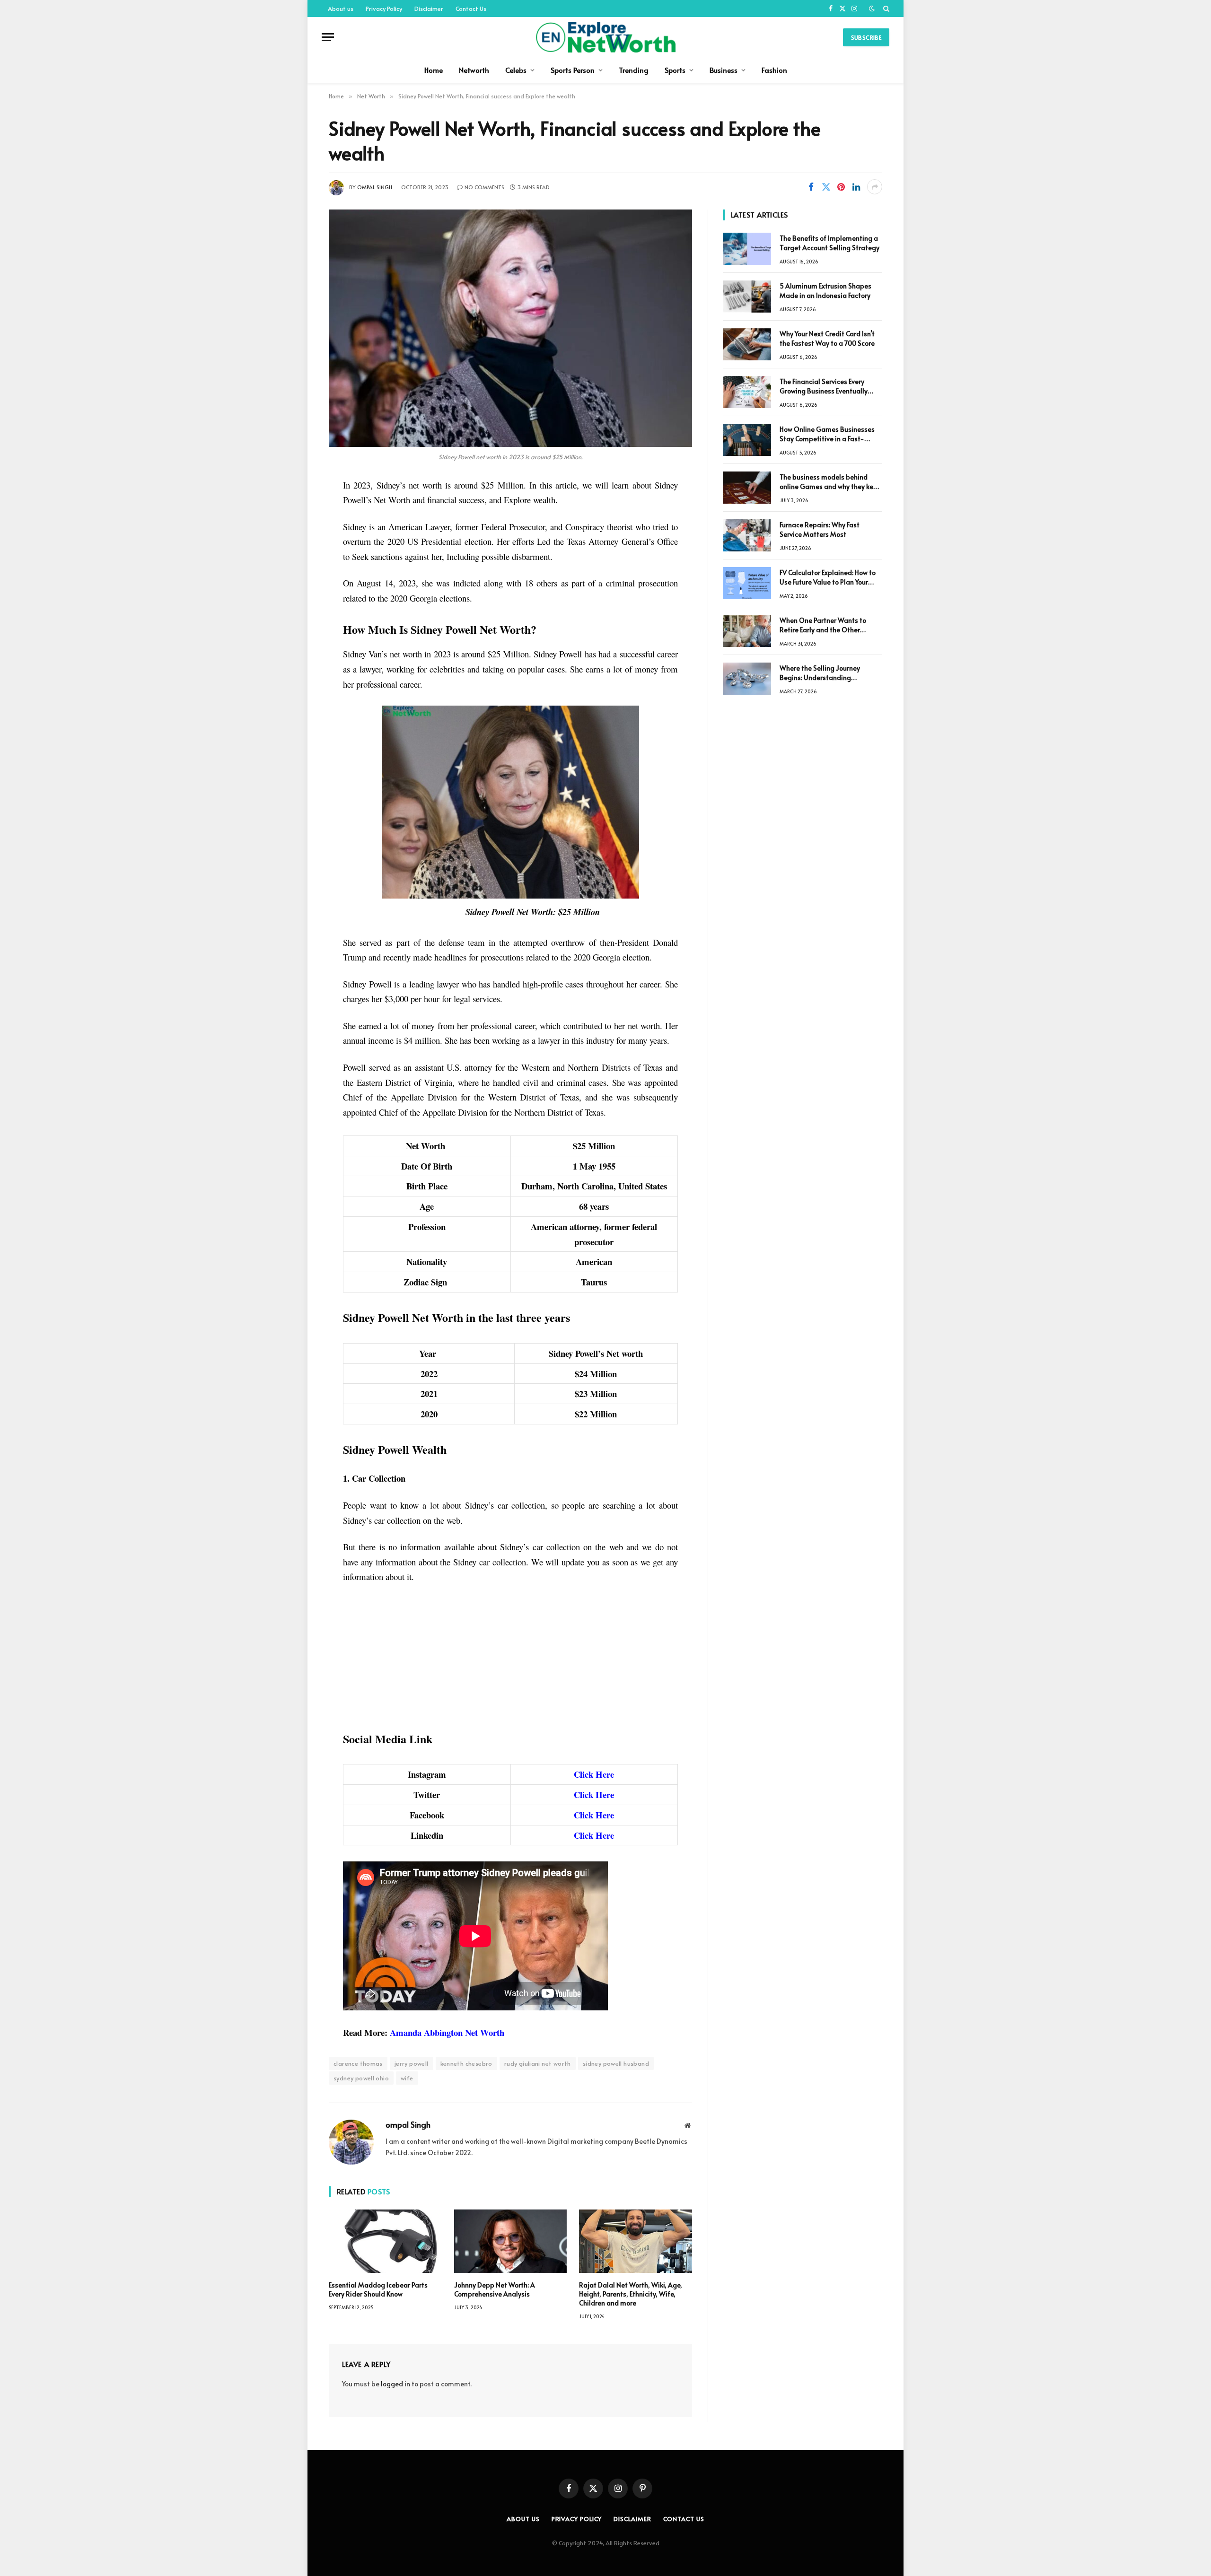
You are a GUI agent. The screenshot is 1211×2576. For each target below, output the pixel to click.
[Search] (885, 9)
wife (407, 2078)
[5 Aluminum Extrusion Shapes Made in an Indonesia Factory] (747, 297)
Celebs (516, 70)
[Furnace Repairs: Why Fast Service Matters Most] (747, 535)
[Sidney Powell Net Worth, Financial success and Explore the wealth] (510, 328)
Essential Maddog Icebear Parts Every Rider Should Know (378, 2289)
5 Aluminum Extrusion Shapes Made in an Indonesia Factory (825, 291)
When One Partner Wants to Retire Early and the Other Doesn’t (823, 625)
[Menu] (328, 37)
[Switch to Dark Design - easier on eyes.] (872, 9)
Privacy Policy (384, 9)
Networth (474, 70)
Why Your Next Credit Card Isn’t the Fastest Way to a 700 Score (827, 338)
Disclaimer (429, 9)
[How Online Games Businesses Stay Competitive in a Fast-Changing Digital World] (747, 440)
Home (434, 70)
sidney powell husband (616, 2063)
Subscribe (866, 37)
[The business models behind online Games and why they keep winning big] (747, 488)
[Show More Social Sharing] (875, 187)
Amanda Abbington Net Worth (447, 2032)
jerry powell (412, 2063)
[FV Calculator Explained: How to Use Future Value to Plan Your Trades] (747, 583)
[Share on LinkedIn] (856, 187)
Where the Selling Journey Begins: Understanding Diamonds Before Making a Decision (822, 673)
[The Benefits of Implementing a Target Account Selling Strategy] (747, 249)
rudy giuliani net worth (538, 2063)
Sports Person (573, 70)
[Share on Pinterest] (841, 187)
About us (341, 9)
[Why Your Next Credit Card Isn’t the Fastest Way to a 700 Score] (747, 344)
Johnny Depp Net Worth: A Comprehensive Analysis (495, 2289)
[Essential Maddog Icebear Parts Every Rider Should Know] (385, 2241)
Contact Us (471, 9)
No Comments (484, 187)
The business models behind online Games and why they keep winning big (830, 482)
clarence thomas (358, 2063)
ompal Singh (375, 187)
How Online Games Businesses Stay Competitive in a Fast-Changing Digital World (827, 434)
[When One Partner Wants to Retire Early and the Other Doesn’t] (747, 631)
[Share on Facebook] (811, 187)
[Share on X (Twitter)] (826, 187)
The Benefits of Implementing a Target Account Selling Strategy (829, 243)
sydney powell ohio (361, 2078)
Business (724, 70)
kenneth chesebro (466, 2063)
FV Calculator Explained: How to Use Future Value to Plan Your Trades (828, 577)
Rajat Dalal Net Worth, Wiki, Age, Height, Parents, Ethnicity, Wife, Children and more (631, 2294)
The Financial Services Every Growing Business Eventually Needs (824, 386)
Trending (634, 70)
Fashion (774, 70)
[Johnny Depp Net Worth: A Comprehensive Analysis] (511, 2241)
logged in (395, 2384)
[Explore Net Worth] (605, 37)
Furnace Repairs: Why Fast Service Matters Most (820, 529)
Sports (675, 70)
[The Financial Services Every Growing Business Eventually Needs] (747, 392)
